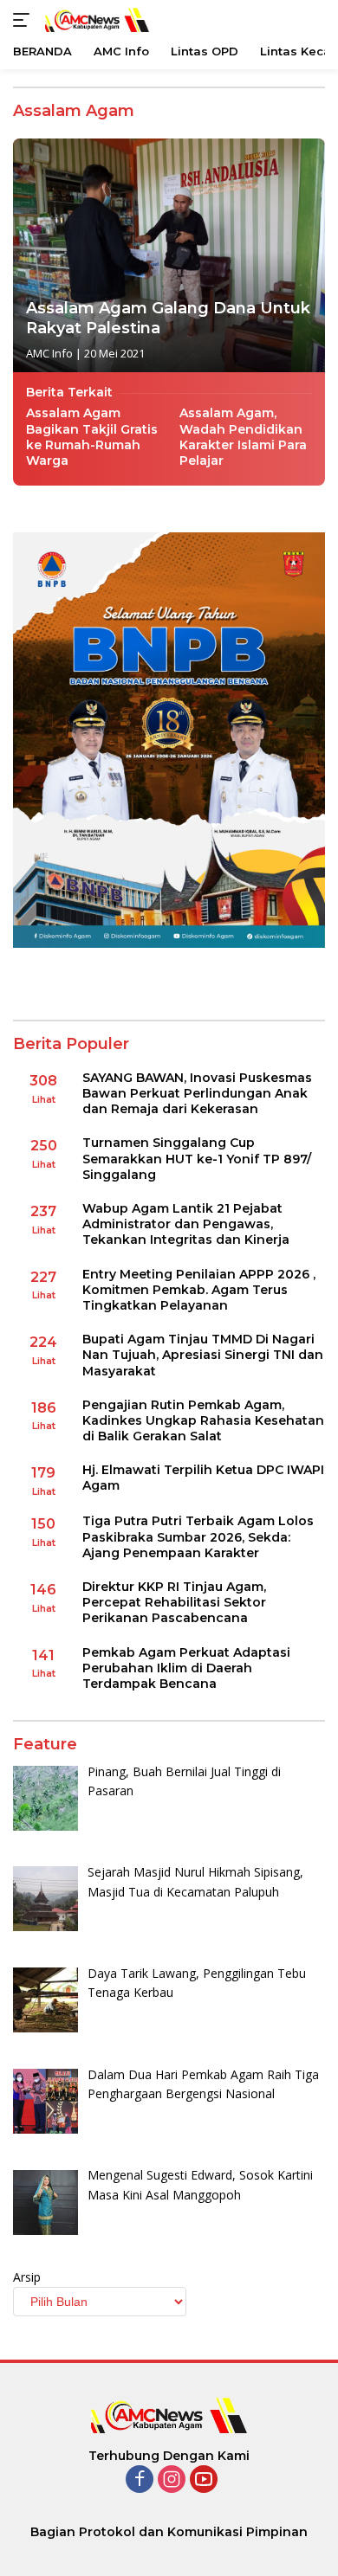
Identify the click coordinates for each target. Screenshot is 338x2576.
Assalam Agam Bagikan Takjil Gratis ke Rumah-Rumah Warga (92, 437)
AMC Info (49, 353)
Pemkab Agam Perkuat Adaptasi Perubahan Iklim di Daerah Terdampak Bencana (186, 1668)
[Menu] (25, 20)
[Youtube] (204, 2480)
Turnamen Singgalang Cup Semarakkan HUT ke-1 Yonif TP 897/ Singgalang (197, 1158)
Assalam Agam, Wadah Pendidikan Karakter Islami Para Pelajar (243, 437)
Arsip (27, 2277)
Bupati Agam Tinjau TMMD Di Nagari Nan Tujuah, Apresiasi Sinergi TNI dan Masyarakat (203, 1355)
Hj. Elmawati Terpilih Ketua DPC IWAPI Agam (203, 1478)
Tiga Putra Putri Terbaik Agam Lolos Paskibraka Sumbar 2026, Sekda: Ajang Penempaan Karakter (198, 1536)
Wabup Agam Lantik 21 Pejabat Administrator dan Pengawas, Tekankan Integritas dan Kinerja (186, 1224)
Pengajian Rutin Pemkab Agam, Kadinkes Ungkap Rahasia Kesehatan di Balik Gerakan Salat (203, 1420)
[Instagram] (172, 2480)
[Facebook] (140, 2480)
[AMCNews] (95, 19)
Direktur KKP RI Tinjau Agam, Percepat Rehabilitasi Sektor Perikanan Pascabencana (174, 1602)
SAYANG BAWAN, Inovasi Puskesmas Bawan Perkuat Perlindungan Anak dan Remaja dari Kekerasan (197, 1093)
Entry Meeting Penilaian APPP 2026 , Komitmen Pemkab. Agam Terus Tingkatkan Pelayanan (199, 1290)
